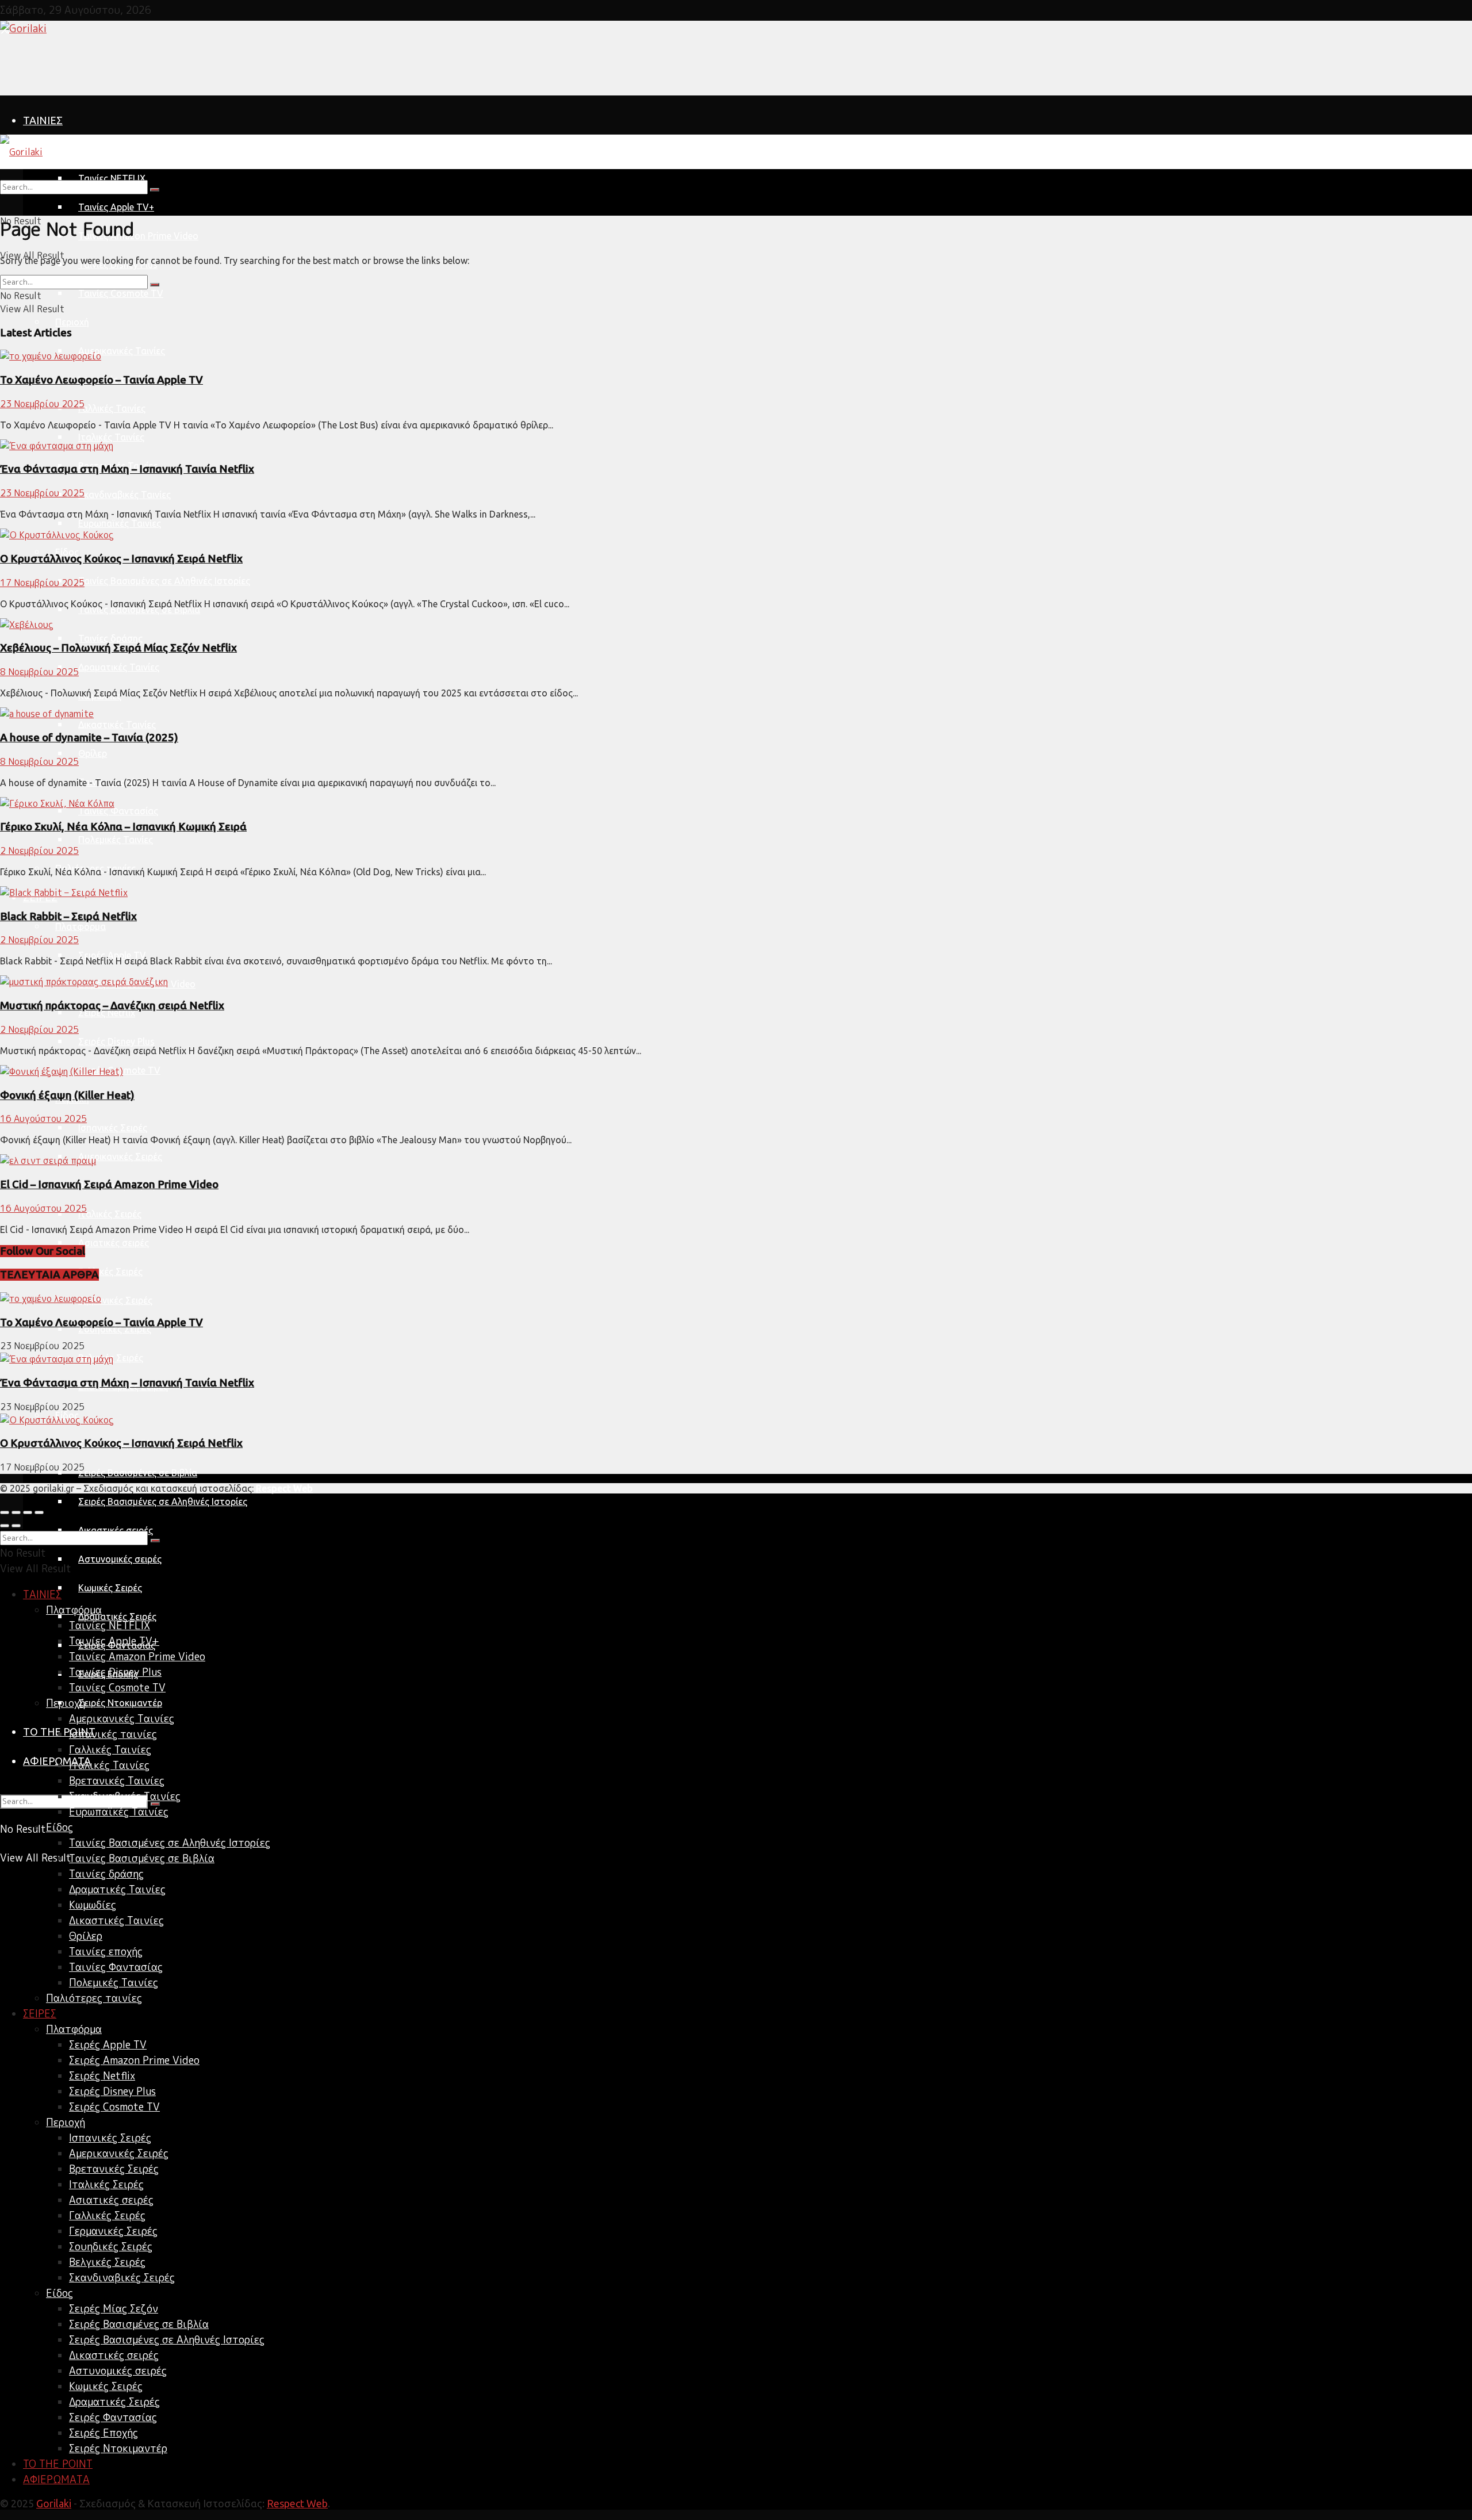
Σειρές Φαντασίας (113, 2417)
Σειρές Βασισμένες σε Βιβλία (138, 1473)
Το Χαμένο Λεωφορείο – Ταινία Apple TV (101, 380)
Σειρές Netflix (107, 1013)
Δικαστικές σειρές (114, 2355)
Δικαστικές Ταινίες (117, 725)
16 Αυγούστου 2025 (43, 1119)
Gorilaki (54, 2503)
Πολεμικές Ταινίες (116, 840)
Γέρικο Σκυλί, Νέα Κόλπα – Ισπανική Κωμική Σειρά (123, 827)
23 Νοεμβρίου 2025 (42, 404)
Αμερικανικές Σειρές (120, 1156)
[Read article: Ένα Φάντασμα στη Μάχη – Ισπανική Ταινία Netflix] (736, 446)
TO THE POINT (58, 2464)
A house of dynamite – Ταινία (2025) (89, 738)
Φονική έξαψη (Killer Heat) (67, 1095)
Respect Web (297, 2503)
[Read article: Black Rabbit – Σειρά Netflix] (736, 893)
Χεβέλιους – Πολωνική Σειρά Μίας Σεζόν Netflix (118, 648)
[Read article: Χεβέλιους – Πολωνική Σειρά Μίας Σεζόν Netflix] (736, 625)
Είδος (60, 1827)
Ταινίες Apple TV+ (116, 207)
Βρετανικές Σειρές (114, 2169)
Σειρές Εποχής (103, 2433)
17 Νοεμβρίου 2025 (42, 583)
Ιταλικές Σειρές (110, 1214)
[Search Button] (155, 190)
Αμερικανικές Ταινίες (122, 351)
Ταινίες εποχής (106, 1952)
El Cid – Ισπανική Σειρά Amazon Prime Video (109, 1184)
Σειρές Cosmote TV (114, 2107)
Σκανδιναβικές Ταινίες (124, 495)
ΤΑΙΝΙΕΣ (43, 120)
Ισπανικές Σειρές (113, 1128)
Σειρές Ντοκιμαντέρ (120, 1703)
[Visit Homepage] (23, 28)
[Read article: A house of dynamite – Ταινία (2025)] (736, 714)
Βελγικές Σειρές (107, 2262)
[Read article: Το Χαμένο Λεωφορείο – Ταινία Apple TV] (736, 356)
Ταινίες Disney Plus (115, 1672)
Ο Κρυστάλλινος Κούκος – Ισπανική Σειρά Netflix (121, 559)
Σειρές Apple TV (112, 955)
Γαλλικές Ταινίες (112, 408)
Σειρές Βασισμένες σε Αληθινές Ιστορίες (163, 1502)
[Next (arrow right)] (16, 1526)
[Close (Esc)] (5, 1512)
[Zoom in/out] (39, 1512)
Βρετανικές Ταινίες (117, 1781)
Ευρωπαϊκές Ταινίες (120, 523)
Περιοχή (72, 322)
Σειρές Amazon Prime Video (134, 2060)
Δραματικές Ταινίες (119, 667)
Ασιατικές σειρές (114, 1243)
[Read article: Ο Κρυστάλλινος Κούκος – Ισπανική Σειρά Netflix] (736, 535)
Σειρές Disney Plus (116, 1041)
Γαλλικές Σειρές (110, 1272)
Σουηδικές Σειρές (115, 1329)
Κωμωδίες (93, 1905)
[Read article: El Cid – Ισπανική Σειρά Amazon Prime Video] (736, 1161)
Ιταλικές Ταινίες (111, 437)
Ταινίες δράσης (110, 638)
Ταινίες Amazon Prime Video (138, 236)
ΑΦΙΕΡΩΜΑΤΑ (57, 1761)
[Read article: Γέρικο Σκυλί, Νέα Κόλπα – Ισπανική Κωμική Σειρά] (736, 804)
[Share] (16, 1512)
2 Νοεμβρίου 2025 (39, 851)
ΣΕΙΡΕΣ (40, 2014)
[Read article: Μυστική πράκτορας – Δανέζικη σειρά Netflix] (736, 982)
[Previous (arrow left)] (5, 1526)
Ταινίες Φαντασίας (118, 811)
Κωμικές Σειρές (110, 1588)
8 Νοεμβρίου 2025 (39, 672)
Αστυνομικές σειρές (120, 1559)
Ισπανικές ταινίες (113, 1734)
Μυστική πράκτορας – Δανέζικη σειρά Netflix (112, 1006)
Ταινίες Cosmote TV (121, 293)
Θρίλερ (93, 753)
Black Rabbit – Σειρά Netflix (68, 916)
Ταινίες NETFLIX (110, 1625)
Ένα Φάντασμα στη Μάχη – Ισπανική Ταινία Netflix (127, 469)
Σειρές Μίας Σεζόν (114, 2309)
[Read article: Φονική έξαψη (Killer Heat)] (736, 1072)
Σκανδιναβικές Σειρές (122, 2278)
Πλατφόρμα (80, 150)
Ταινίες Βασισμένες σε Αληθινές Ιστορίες (164, 581)
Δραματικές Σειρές (117, 1617)
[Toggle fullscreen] (28, 1512)
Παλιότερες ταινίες (94, 1998)
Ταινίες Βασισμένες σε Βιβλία (139, 610)
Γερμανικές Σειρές (115, 1300)
